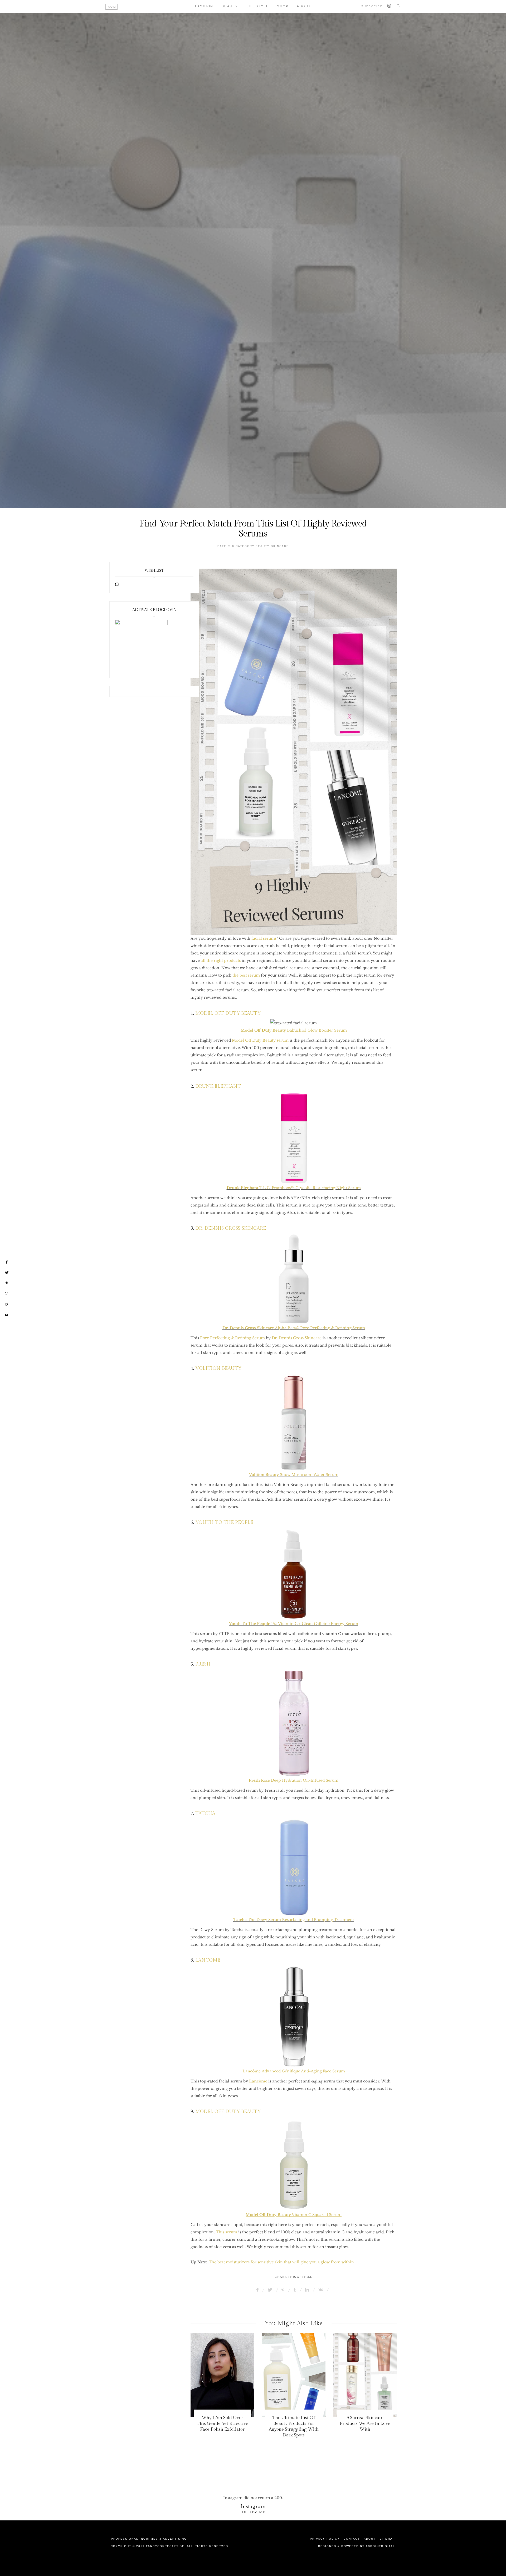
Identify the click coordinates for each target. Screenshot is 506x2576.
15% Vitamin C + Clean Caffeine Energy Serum (294, 1624)
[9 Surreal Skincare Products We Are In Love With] (294, 2375)
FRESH (202, 1664)
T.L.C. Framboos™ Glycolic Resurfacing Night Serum (294, 1188)
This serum (227, 2232)
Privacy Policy (325, 2539)
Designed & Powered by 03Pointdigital (357, 2546)
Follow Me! (253, 2512)
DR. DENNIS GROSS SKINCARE (231, 1228)
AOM (112, 7)
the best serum (246, 975)
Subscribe (372, 6)
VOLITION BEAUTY (218, 1368)
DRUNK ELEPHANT (218, 1086)
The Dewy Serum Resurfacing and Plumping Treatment (294, 1920)
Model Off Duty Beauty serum (260, 1040)
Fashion (204, 6)
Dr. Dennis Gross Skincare (297, 1338)
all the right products (221, 961)
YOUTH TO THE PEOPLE (224, 1522)
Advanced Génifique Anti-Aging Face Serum (294, 2071)
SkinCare (280, 546)
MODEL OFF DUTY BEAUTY (228, 1013)
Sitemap (387, 2539)
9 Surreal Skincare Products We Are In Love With (294, 2424)
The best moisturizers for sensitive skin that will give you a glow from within (281, 2262)
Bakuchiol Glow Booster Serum (317, 1030)
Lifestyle (258, 6)
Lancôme (258, 2081)
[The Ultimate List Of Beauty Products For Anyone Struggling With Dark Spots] (222, 2375)
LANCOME (208, 1960)
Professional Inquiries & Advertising (149, 2539)
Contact (352, 2539)
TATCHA (205, 1813)
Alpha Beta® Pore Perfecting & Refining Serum (294, 1328)
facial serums (264, 938)
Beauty (230, 6)
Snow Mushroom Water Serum (294, 1475)
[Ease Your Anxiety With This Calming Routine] (365, 2375)
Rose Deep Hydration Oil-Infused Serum (294, 1780)
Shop (283, 6)
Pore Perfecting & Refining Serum (232, 1338)
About (304, 6)
